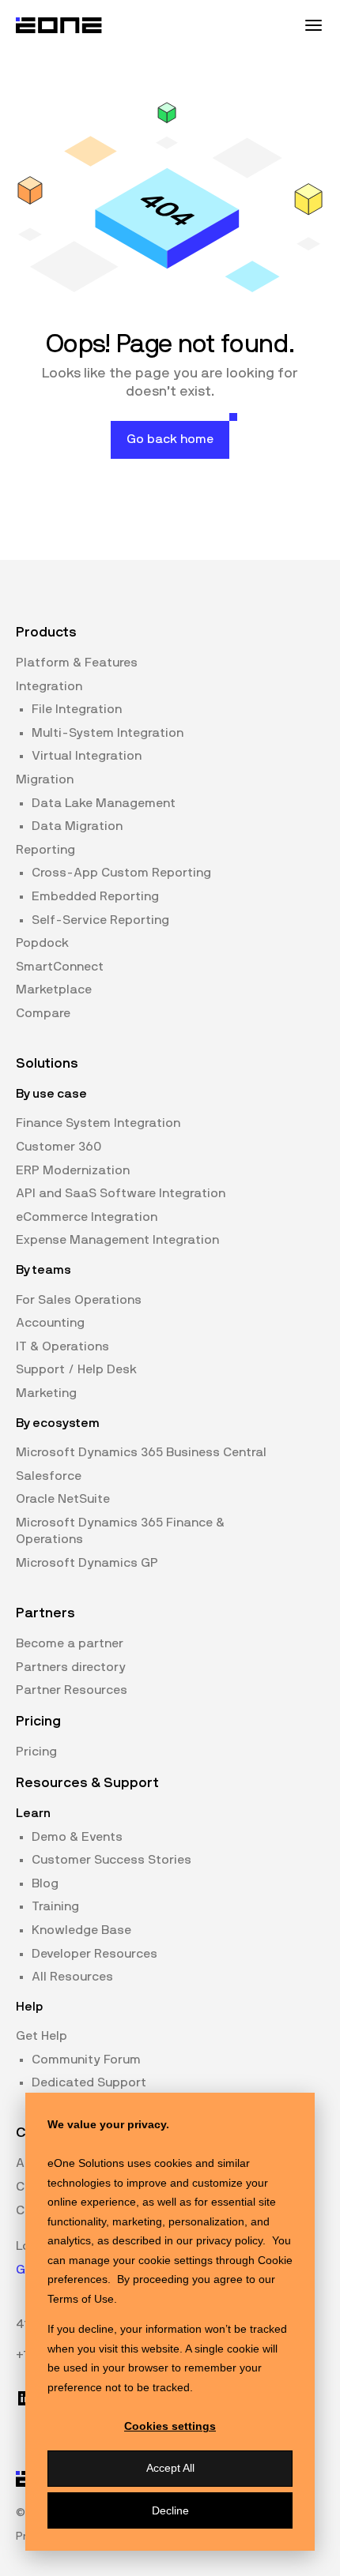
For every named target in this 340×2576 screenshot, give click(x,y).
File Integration (77, 709)
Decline (170, 2510)
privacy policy (229, 2240)
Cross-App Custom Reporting (121, 873)
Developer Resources (94, 1954)
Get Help (42, 2036)
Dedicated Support (89, 2082)
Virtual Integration (87, 756)
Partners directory (71, 1667)
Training (55, 1906)
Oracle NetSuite (63, 1499)
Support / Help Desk (76, 1369)
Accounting (50, 1323)
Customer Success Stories (111, 1860)
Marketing (46, 1393)
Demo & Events (77, 1837)
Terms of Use (81, 2299)
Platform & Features (77, 663)
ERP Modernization (73, 1170)
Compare (43, 1013)
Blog (45, 1883)
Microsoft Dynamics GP (87, 1563)
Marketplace (54, 989)
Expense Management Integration (117, 1240)
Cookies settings (170, 2426)
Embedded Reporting (95, 896)
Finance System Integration (98, 1123)
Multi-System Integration (108, 733)
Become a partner (70, 1643)
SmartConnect (60, 967)
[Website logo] (59, 25)
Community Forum (86, 2060)
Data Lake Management (104, 803)
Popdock (42, 943)
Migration (45, 779)
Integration (49, 686)
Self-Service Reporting (100, 920)
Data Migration (77, 826)
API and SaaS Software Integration (121, 1193)
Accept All (170, 2468)
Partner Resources (72, 1690)
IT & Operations (62, 1346)
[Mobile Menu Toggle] (313, 25)
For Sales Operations (79, 1300)
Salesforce (49, 1476)
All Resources (72, 1977)
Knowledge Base (81, 1930)
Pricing (36, 1752)
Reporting (45, 850)
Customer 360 (59, 1147)
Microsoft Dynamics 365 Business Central (141, 1452)
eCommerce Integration (87, 1217)
